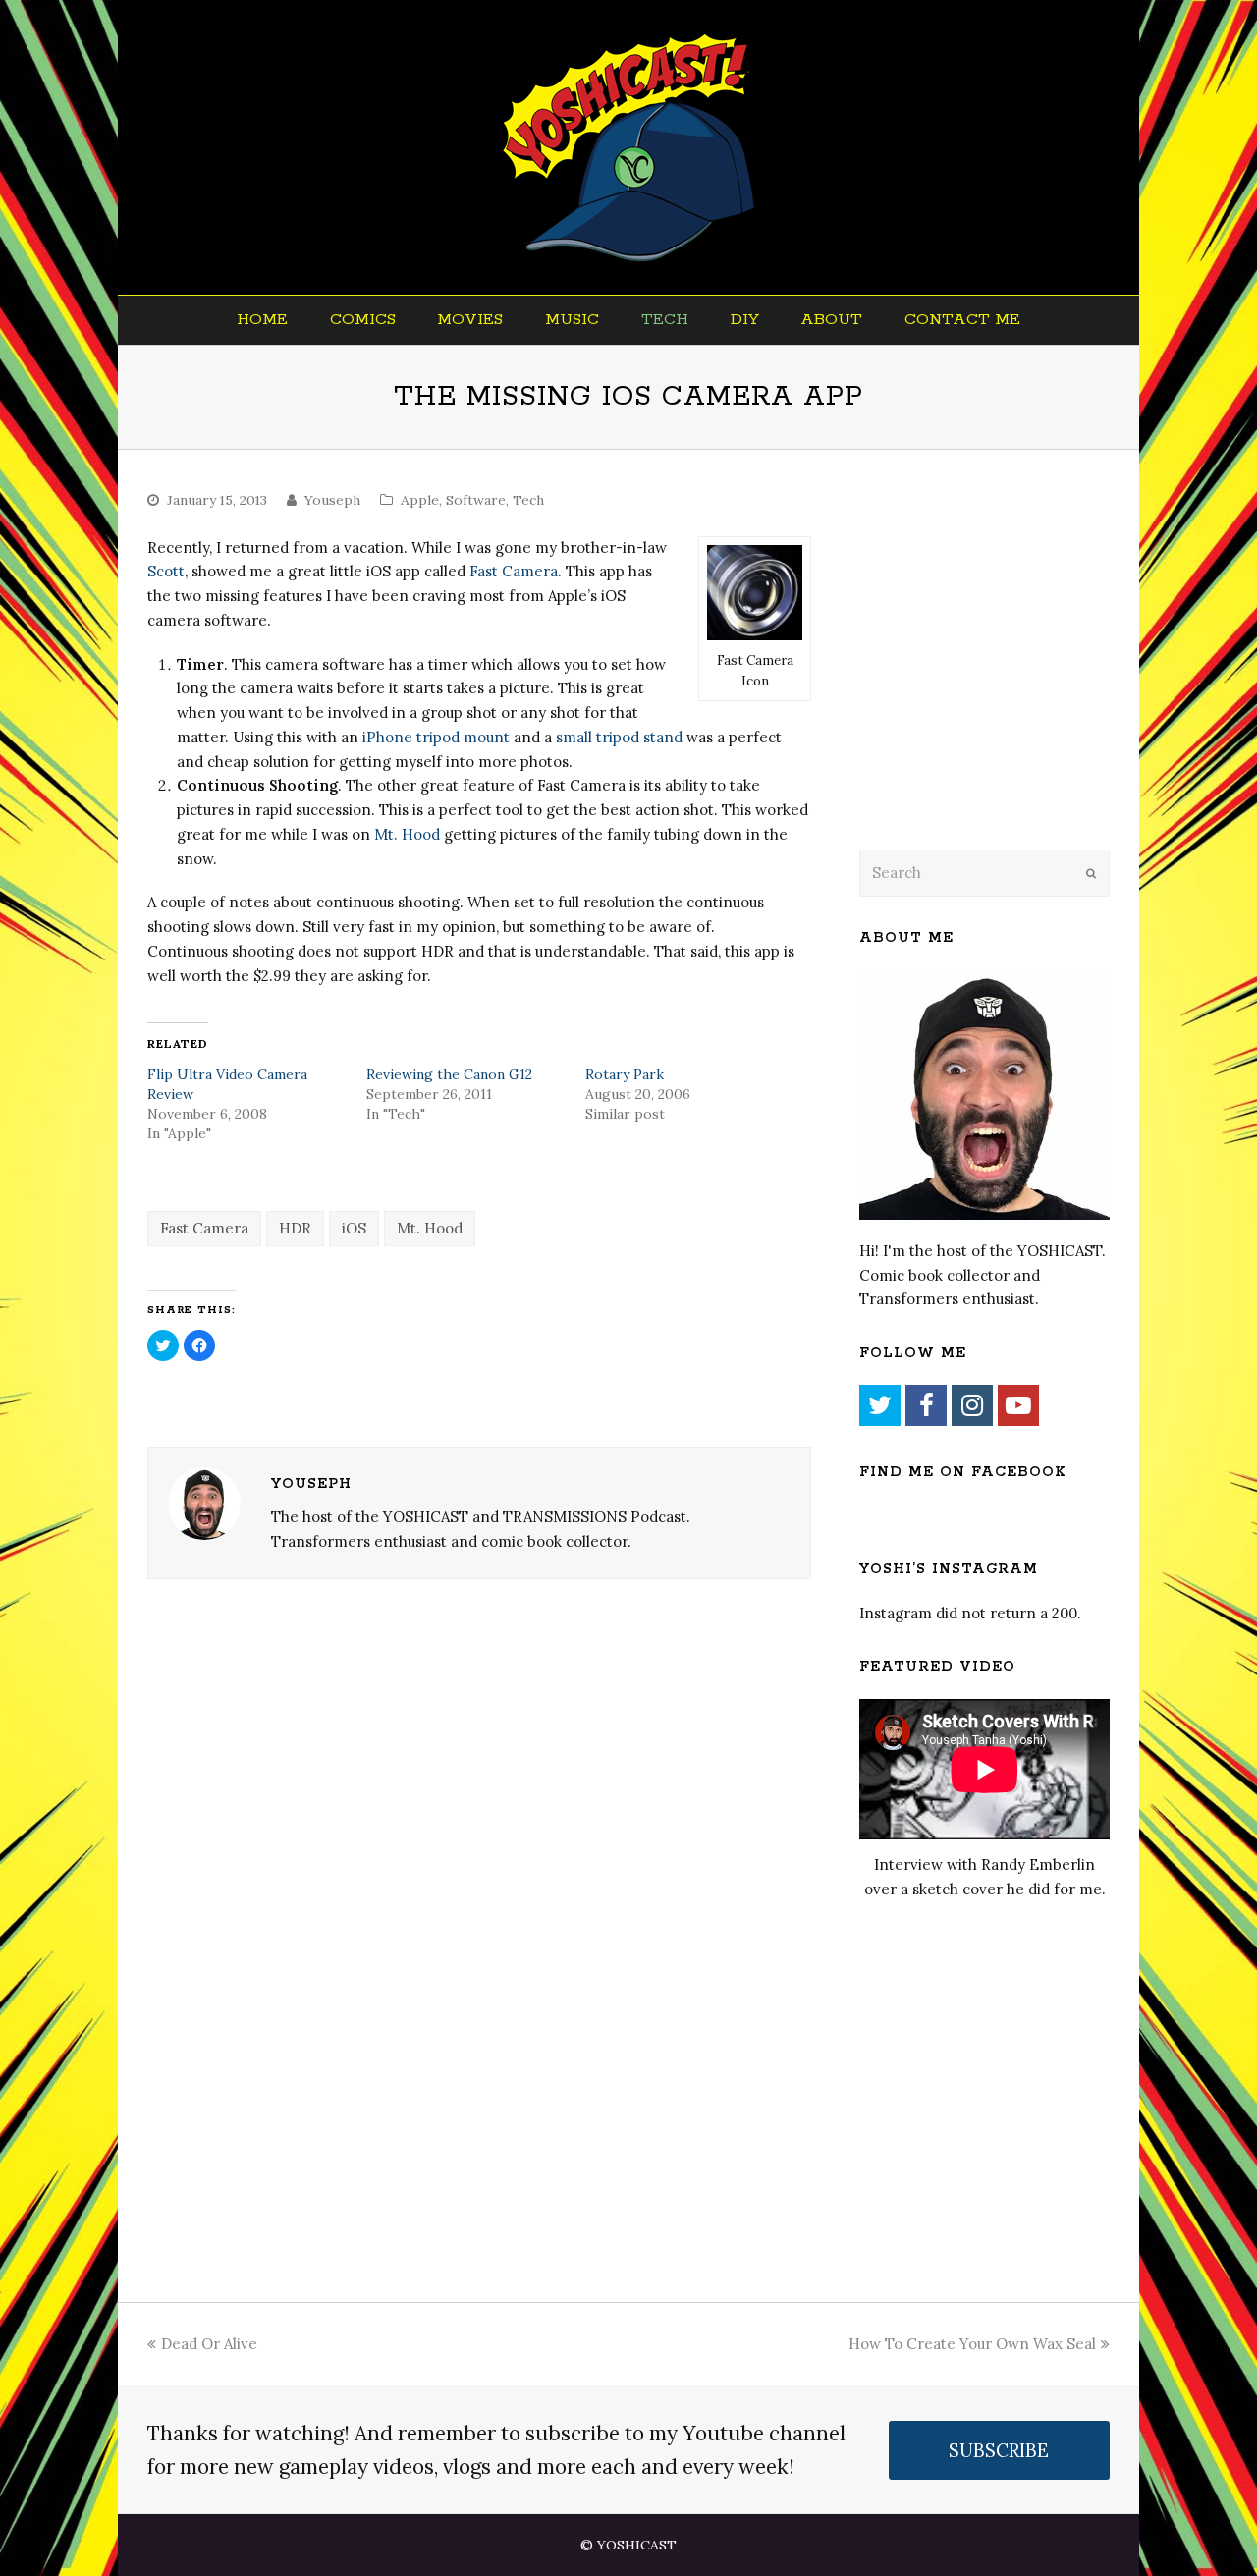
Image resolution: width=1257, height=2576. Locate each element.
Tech (528, 500)
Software (476, 500)
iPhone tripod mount (436, 737)
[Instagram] (972, 1405)
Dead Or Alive (209, 2344)
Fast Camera (514, 571)
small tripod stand (619, 737)
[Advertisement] (997, 675)
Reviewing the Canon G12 (449, 1074)
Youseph (332, 500)
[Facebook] (926, 1405)
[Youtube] (1018, 1405)
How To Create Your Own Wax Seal (972, 2344)
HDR (295, 1228)
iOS (354, 1228)
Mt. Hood (407, 834)
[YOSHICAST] (629, 147)
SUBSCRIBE (999, 2450)
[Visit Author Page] (204, 1504)
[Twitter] (880, 1405)
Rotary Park (625, 1074)
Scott (166, 571)
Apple (420, 500)
